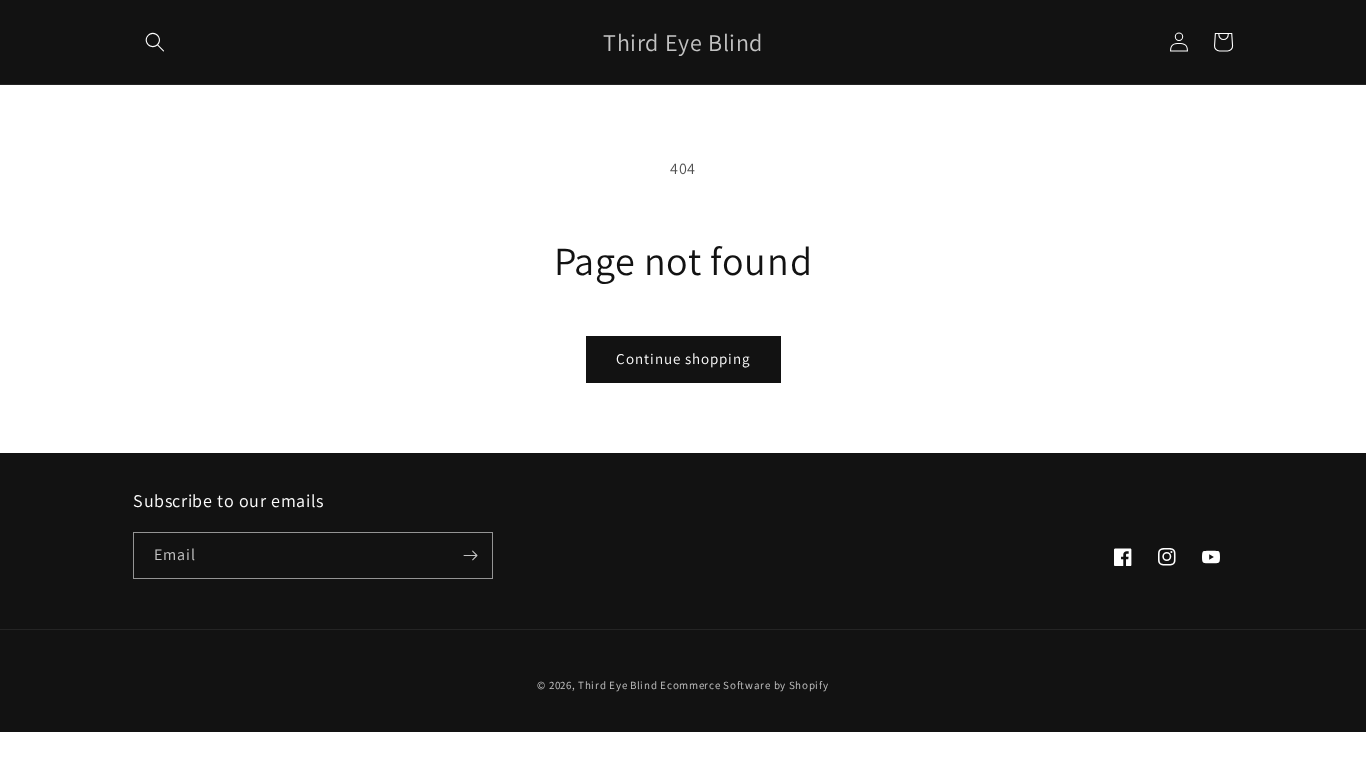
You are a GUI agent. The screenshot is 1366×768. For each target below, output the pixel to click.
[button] (155, 42)
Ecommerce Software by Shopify (744, 685)
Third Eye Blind (618, 685)
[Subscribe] (470, 555)
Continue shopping (683, 358)
